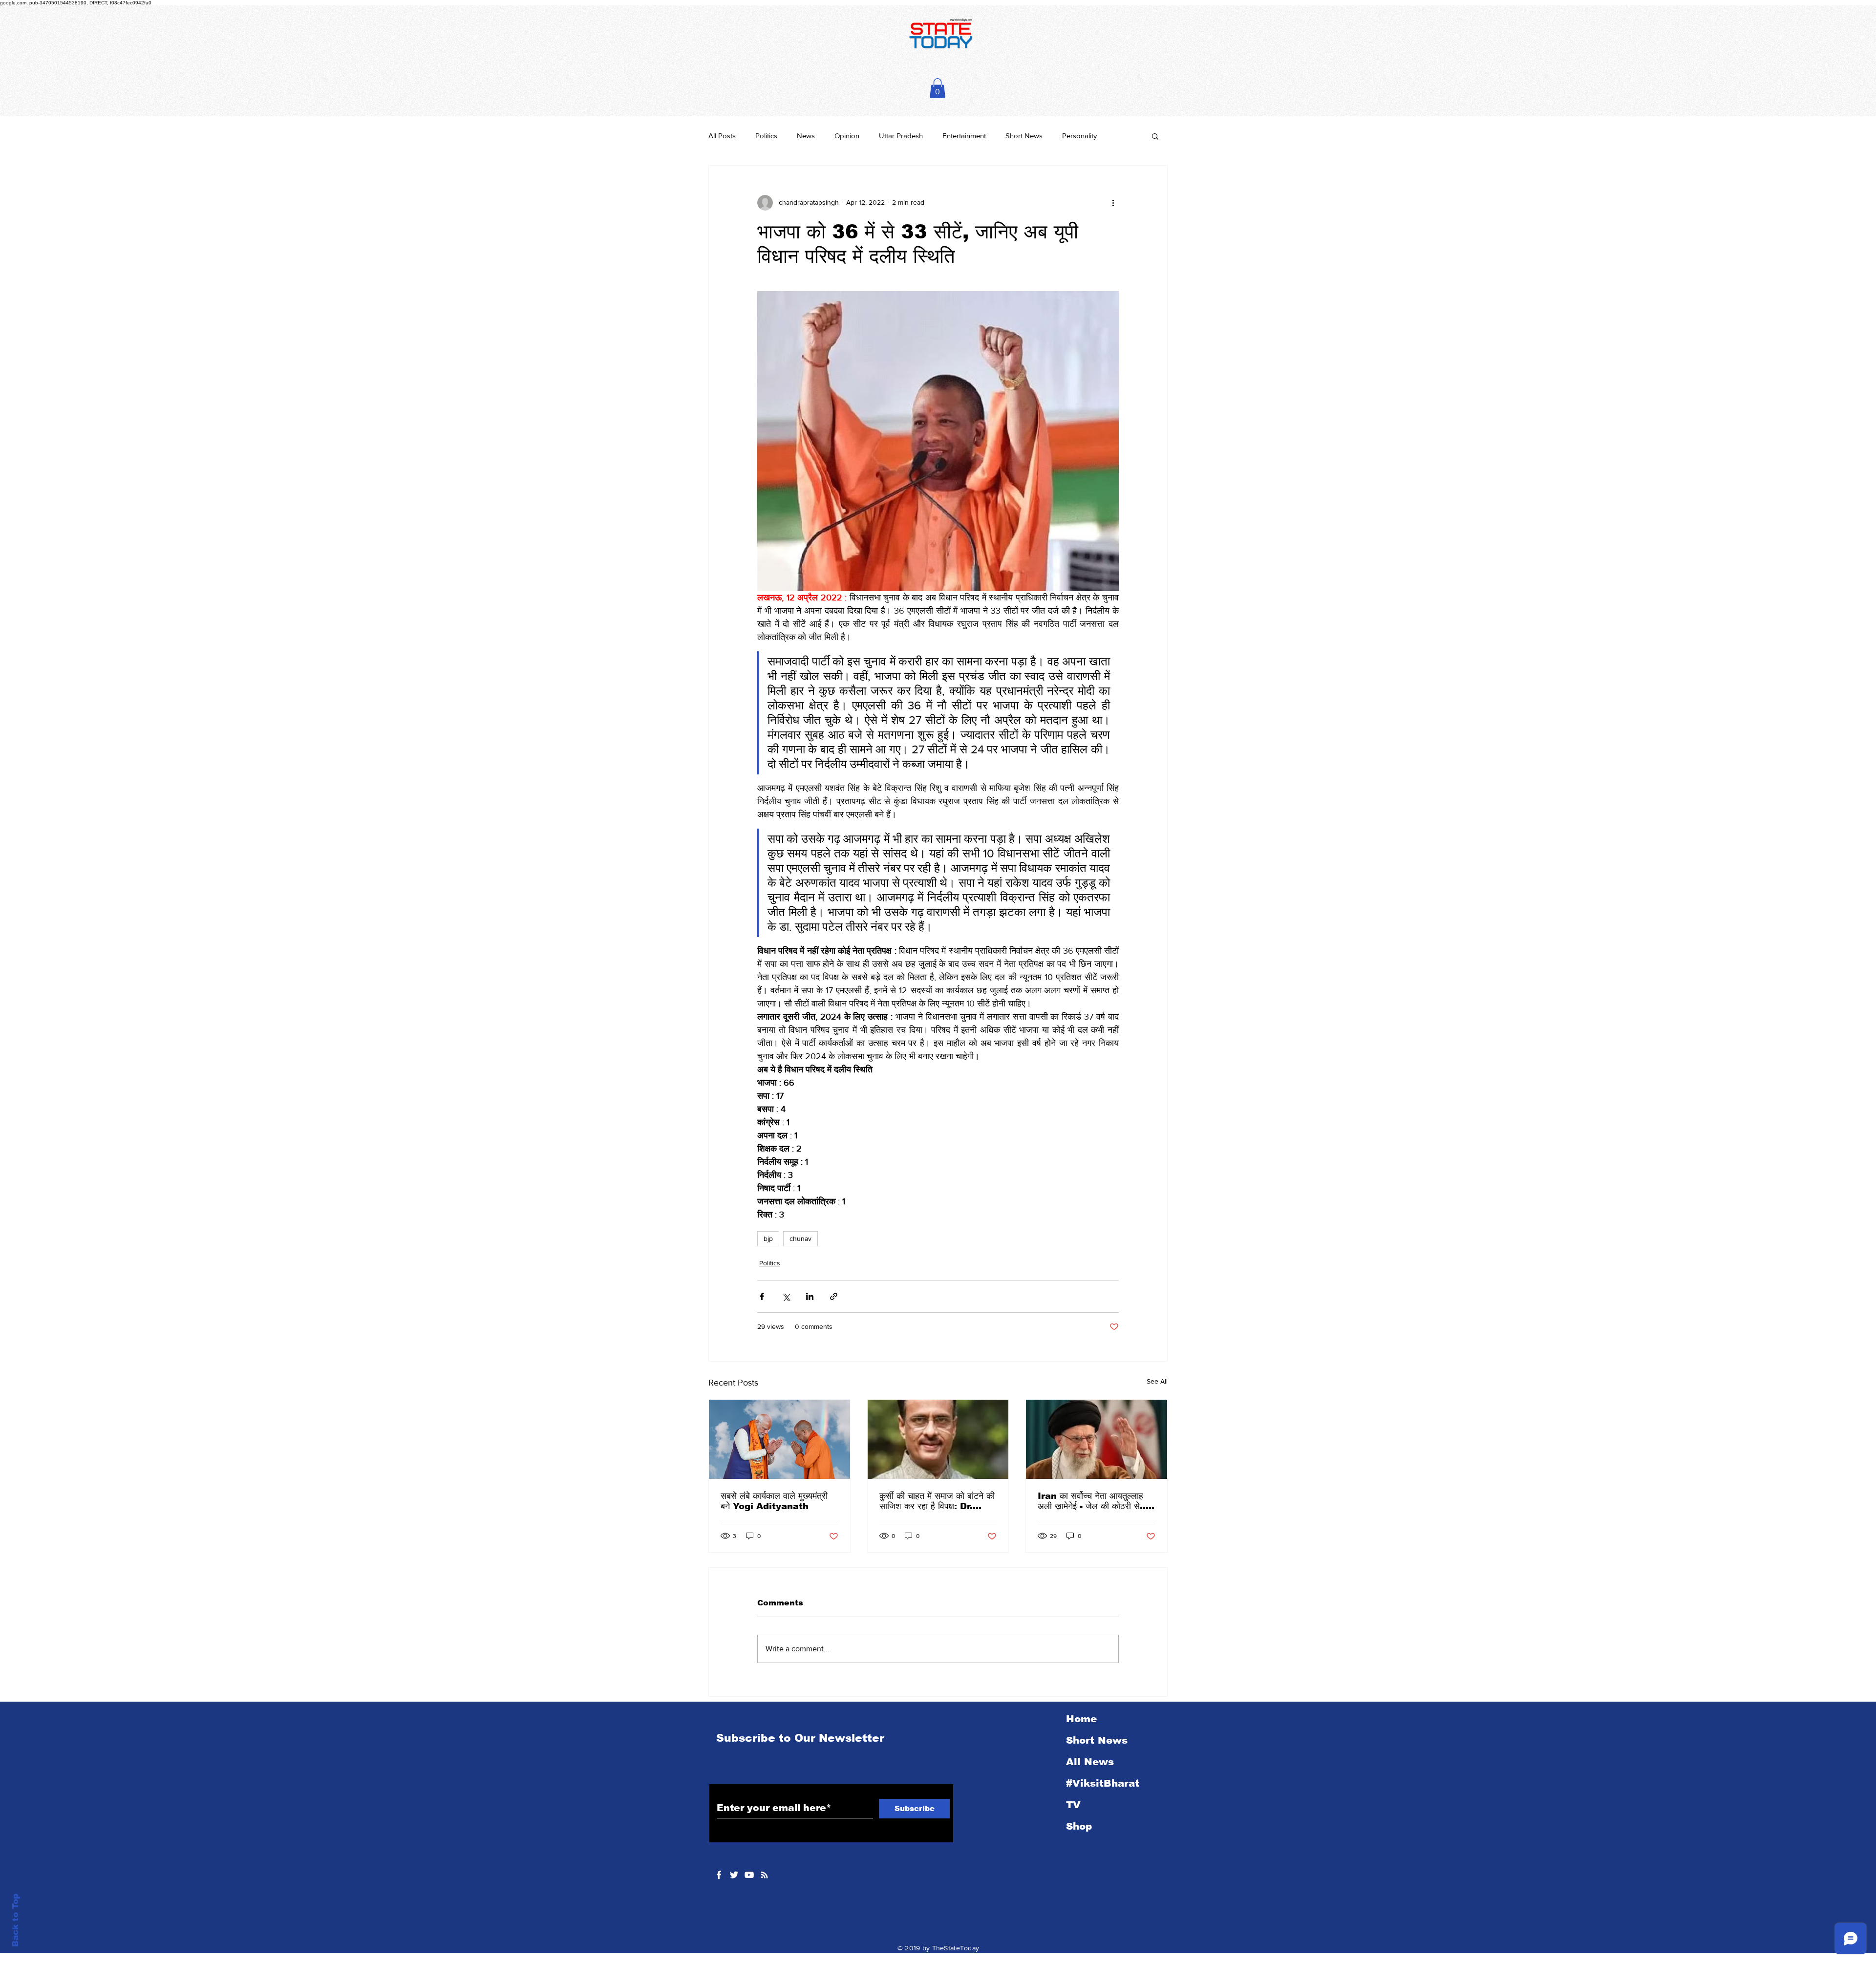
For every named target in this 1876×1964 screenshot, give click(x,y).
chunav (800, 1238)
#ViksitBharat (1103, 1783)
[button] (938, 88)
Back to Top (15, 1920)
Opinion (847, 136)
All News (1090, 1762)
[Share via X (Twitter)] (786, 1296)
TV (1073, 1805)
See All (1157, 1381)
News (806, 136)
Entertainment (964, 136)
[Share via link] (834, 1296)
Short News (1024, 136)
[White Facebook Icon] (719, 1875)
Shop (1079, 1826)
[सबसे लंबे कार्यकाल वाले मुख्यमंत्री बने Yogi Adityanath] (779, 1439)
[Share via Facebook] (762, 1296)
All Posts (722, 136)
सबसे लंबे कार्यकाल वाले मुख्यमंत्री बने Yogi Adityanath (774, 1501)
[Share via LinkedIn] (810, 1296)
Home (1081, 1719)
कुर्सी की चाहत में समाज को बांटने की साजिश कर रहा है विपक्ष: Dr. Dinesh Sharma (937, 1501)
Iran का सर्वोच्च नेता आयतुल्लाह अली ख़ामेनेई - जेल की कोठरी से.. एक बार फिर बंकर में (1092, 1501)
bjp (768, 1238)
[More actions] (1113, 203)
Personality (1079, 136)
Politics (766, 136)
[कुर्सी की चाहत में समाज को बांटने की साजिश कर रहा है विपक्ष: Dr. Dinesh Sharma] (938, 1439)
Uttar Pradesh (901, 136)
